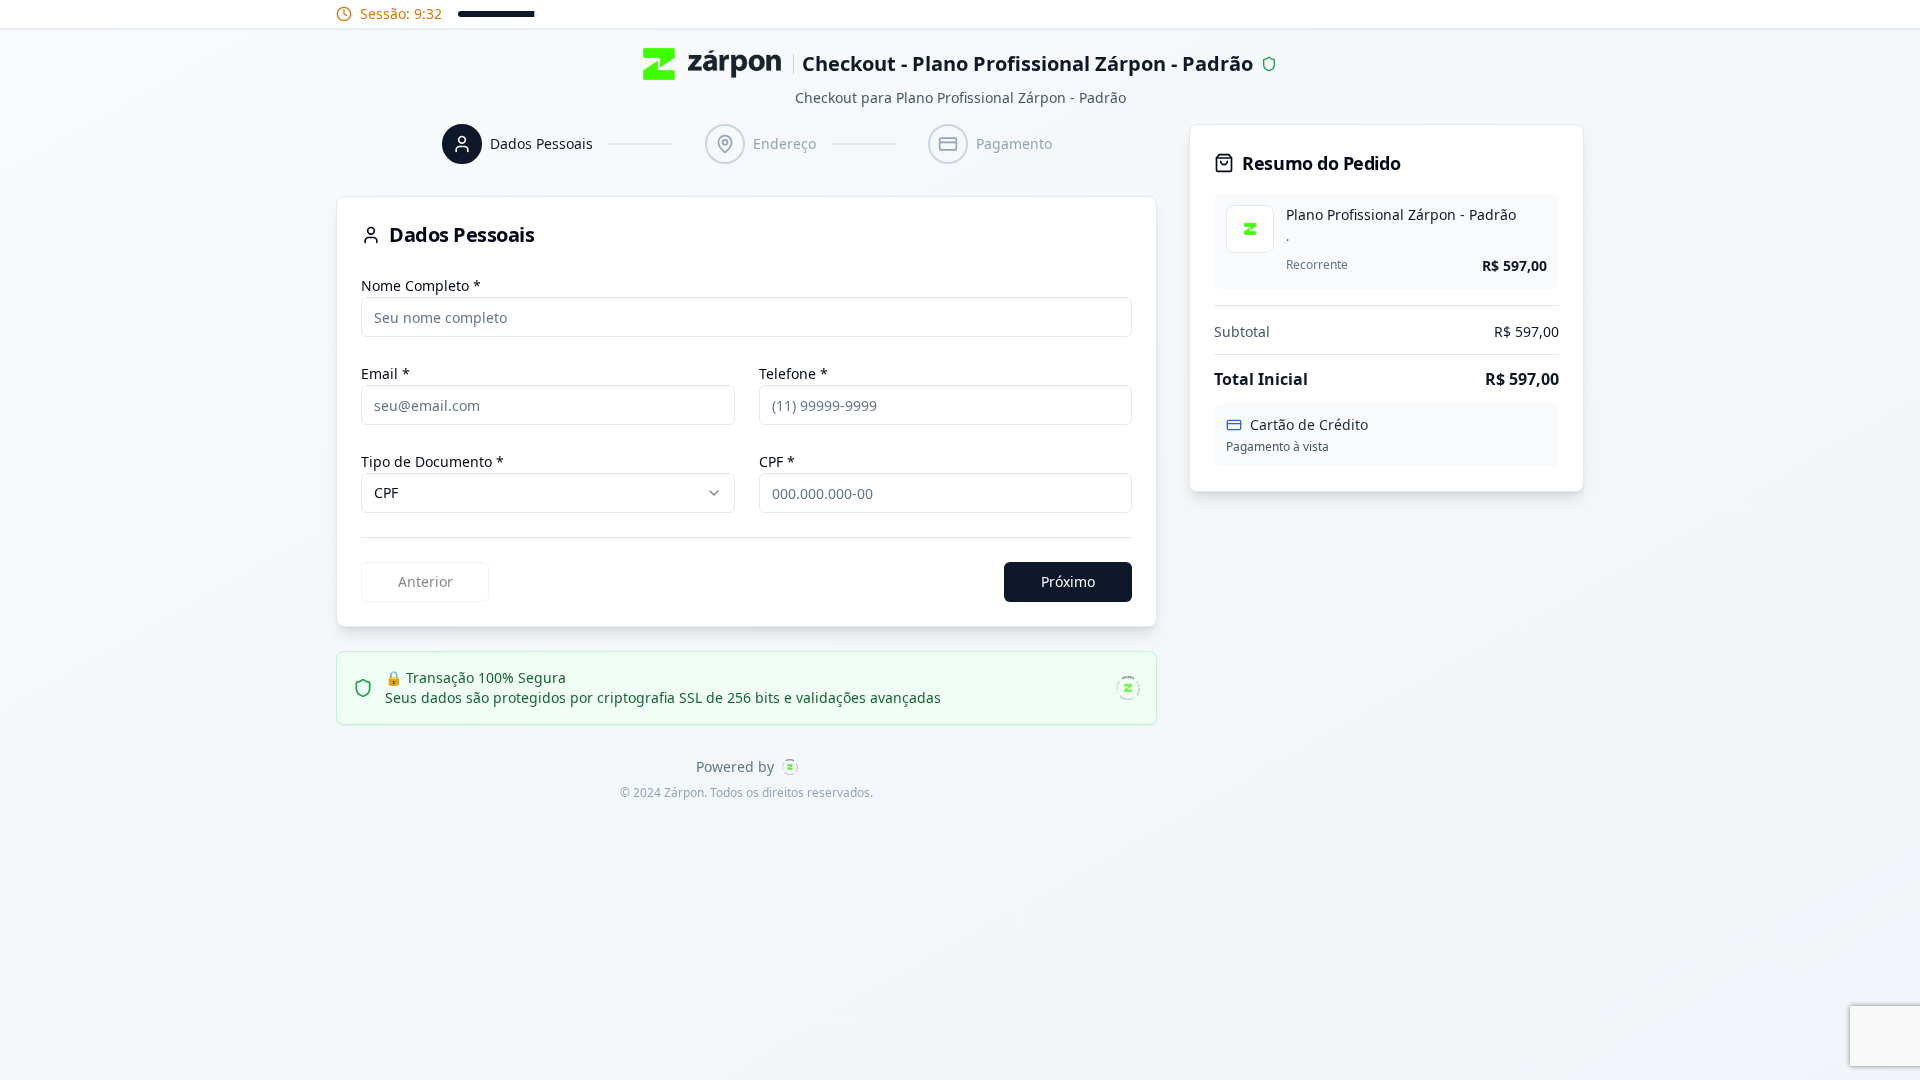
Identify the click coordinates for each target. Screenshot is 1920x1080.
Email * (385, 373)
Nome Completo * (421, 285)
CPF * (777, 461)
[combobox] (548, 493)
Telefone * (793, 373)
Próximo (1068, 581)
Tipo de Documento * (432, 461)
